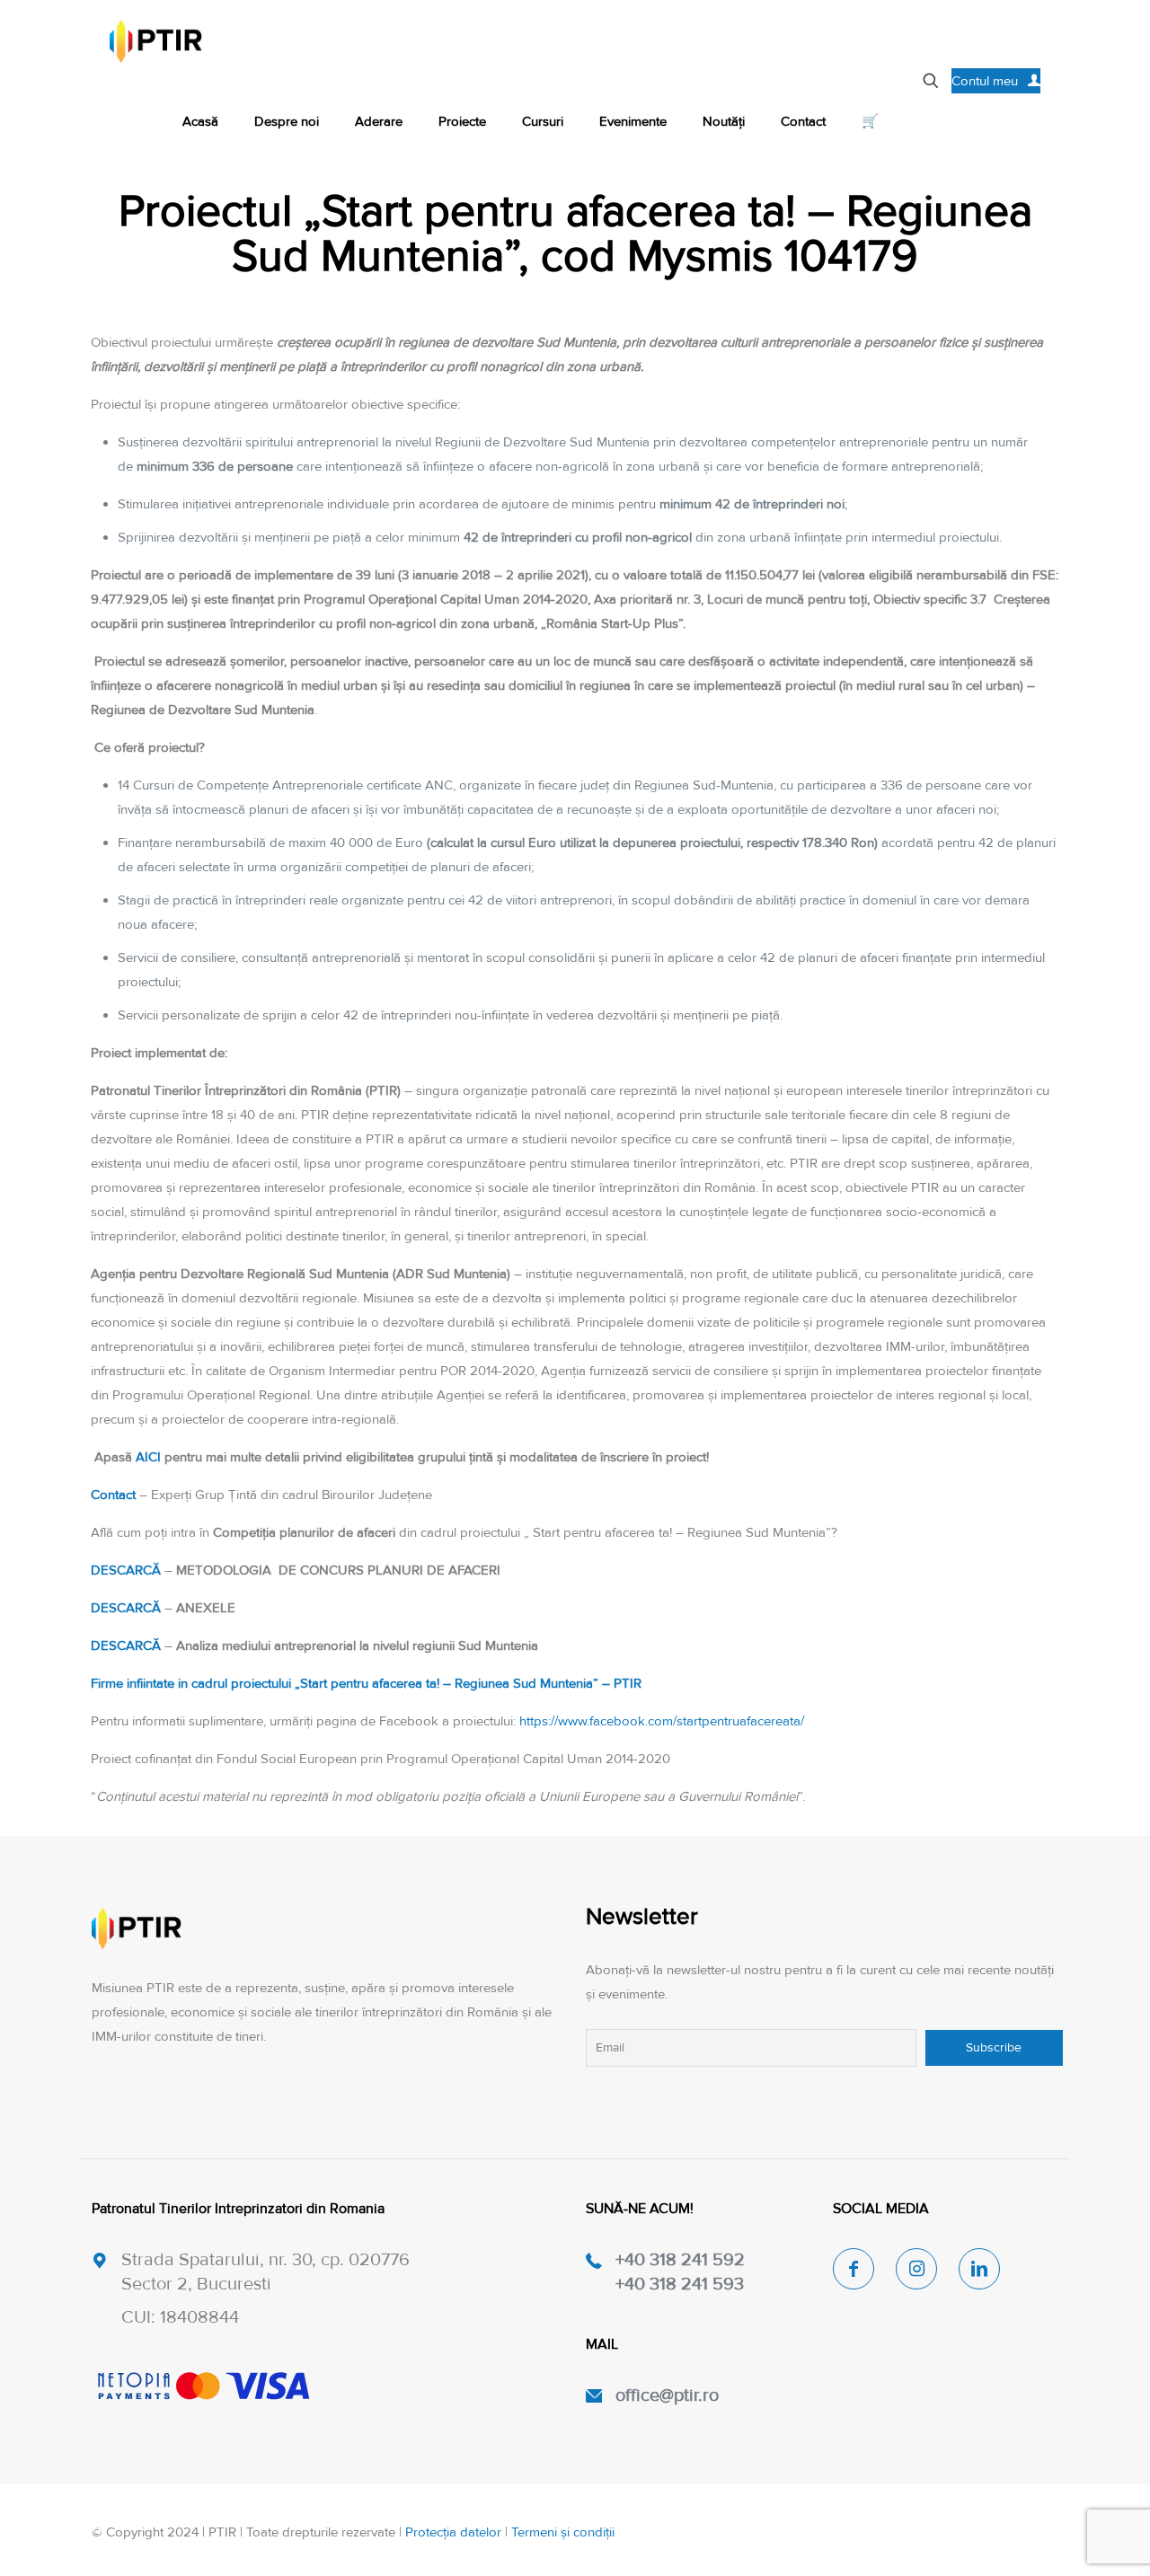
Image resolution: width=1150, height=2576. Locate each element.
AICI (150, 1457)
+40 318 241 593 (680, 2284)
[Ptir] (156, 40)
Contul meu (985, 81)
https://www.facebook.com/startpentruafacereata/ (662, 1721)
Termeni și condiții (563, 2532)
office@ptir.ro (667, 2395)
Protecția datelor (453, 2532)
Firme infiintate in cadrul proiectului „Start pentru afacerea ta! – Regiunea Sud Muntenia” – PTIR (366, 1683)
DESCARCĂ (128, 1570)
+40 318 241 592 (680, 2260)
